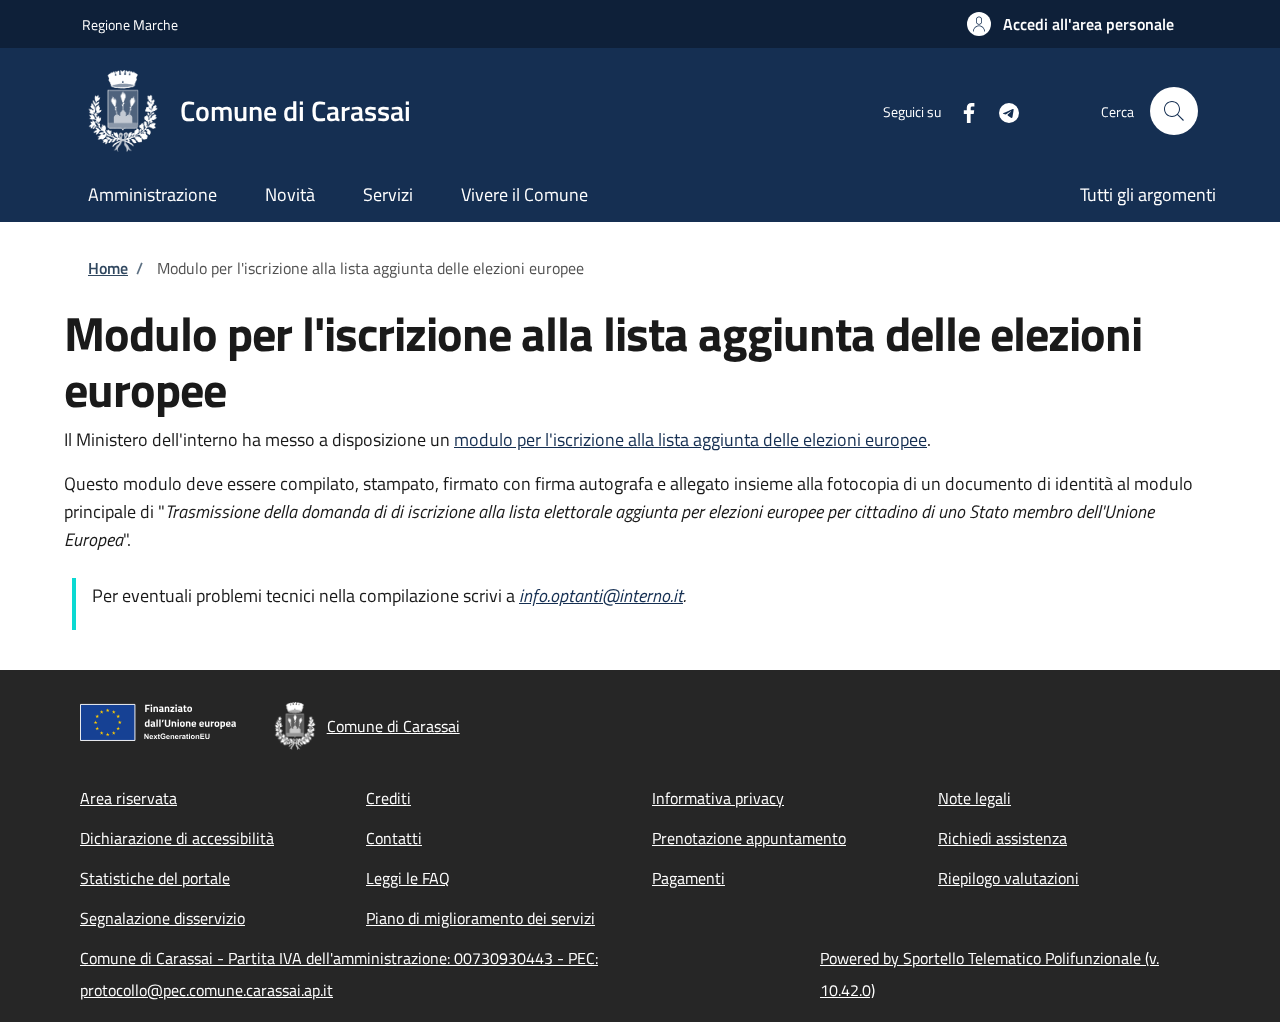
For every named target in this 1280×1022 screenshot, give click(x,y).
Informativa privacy (718, 798)
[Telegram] (1001, 110)
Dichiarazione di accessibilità (177, 838)
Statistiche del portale (155, 878)
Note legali (974, 798)
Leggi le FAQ (408, 878)
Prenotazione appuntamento (749, 838)
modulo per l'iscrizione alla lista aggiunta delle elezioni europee (690, 439)
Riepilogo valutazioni (1008, 878)
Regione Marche (130, 24)
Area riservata (128, 798)
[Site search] (1174, 111)
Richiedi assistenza (1002, 838)
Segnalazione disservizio (162, 918)
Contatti (394, 838)
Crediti (388, 798)
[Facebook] (961, 110)
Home (108, 268)
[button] (1070, 24)
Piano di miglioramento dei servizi (480, 918)
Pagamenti (688, 878)
